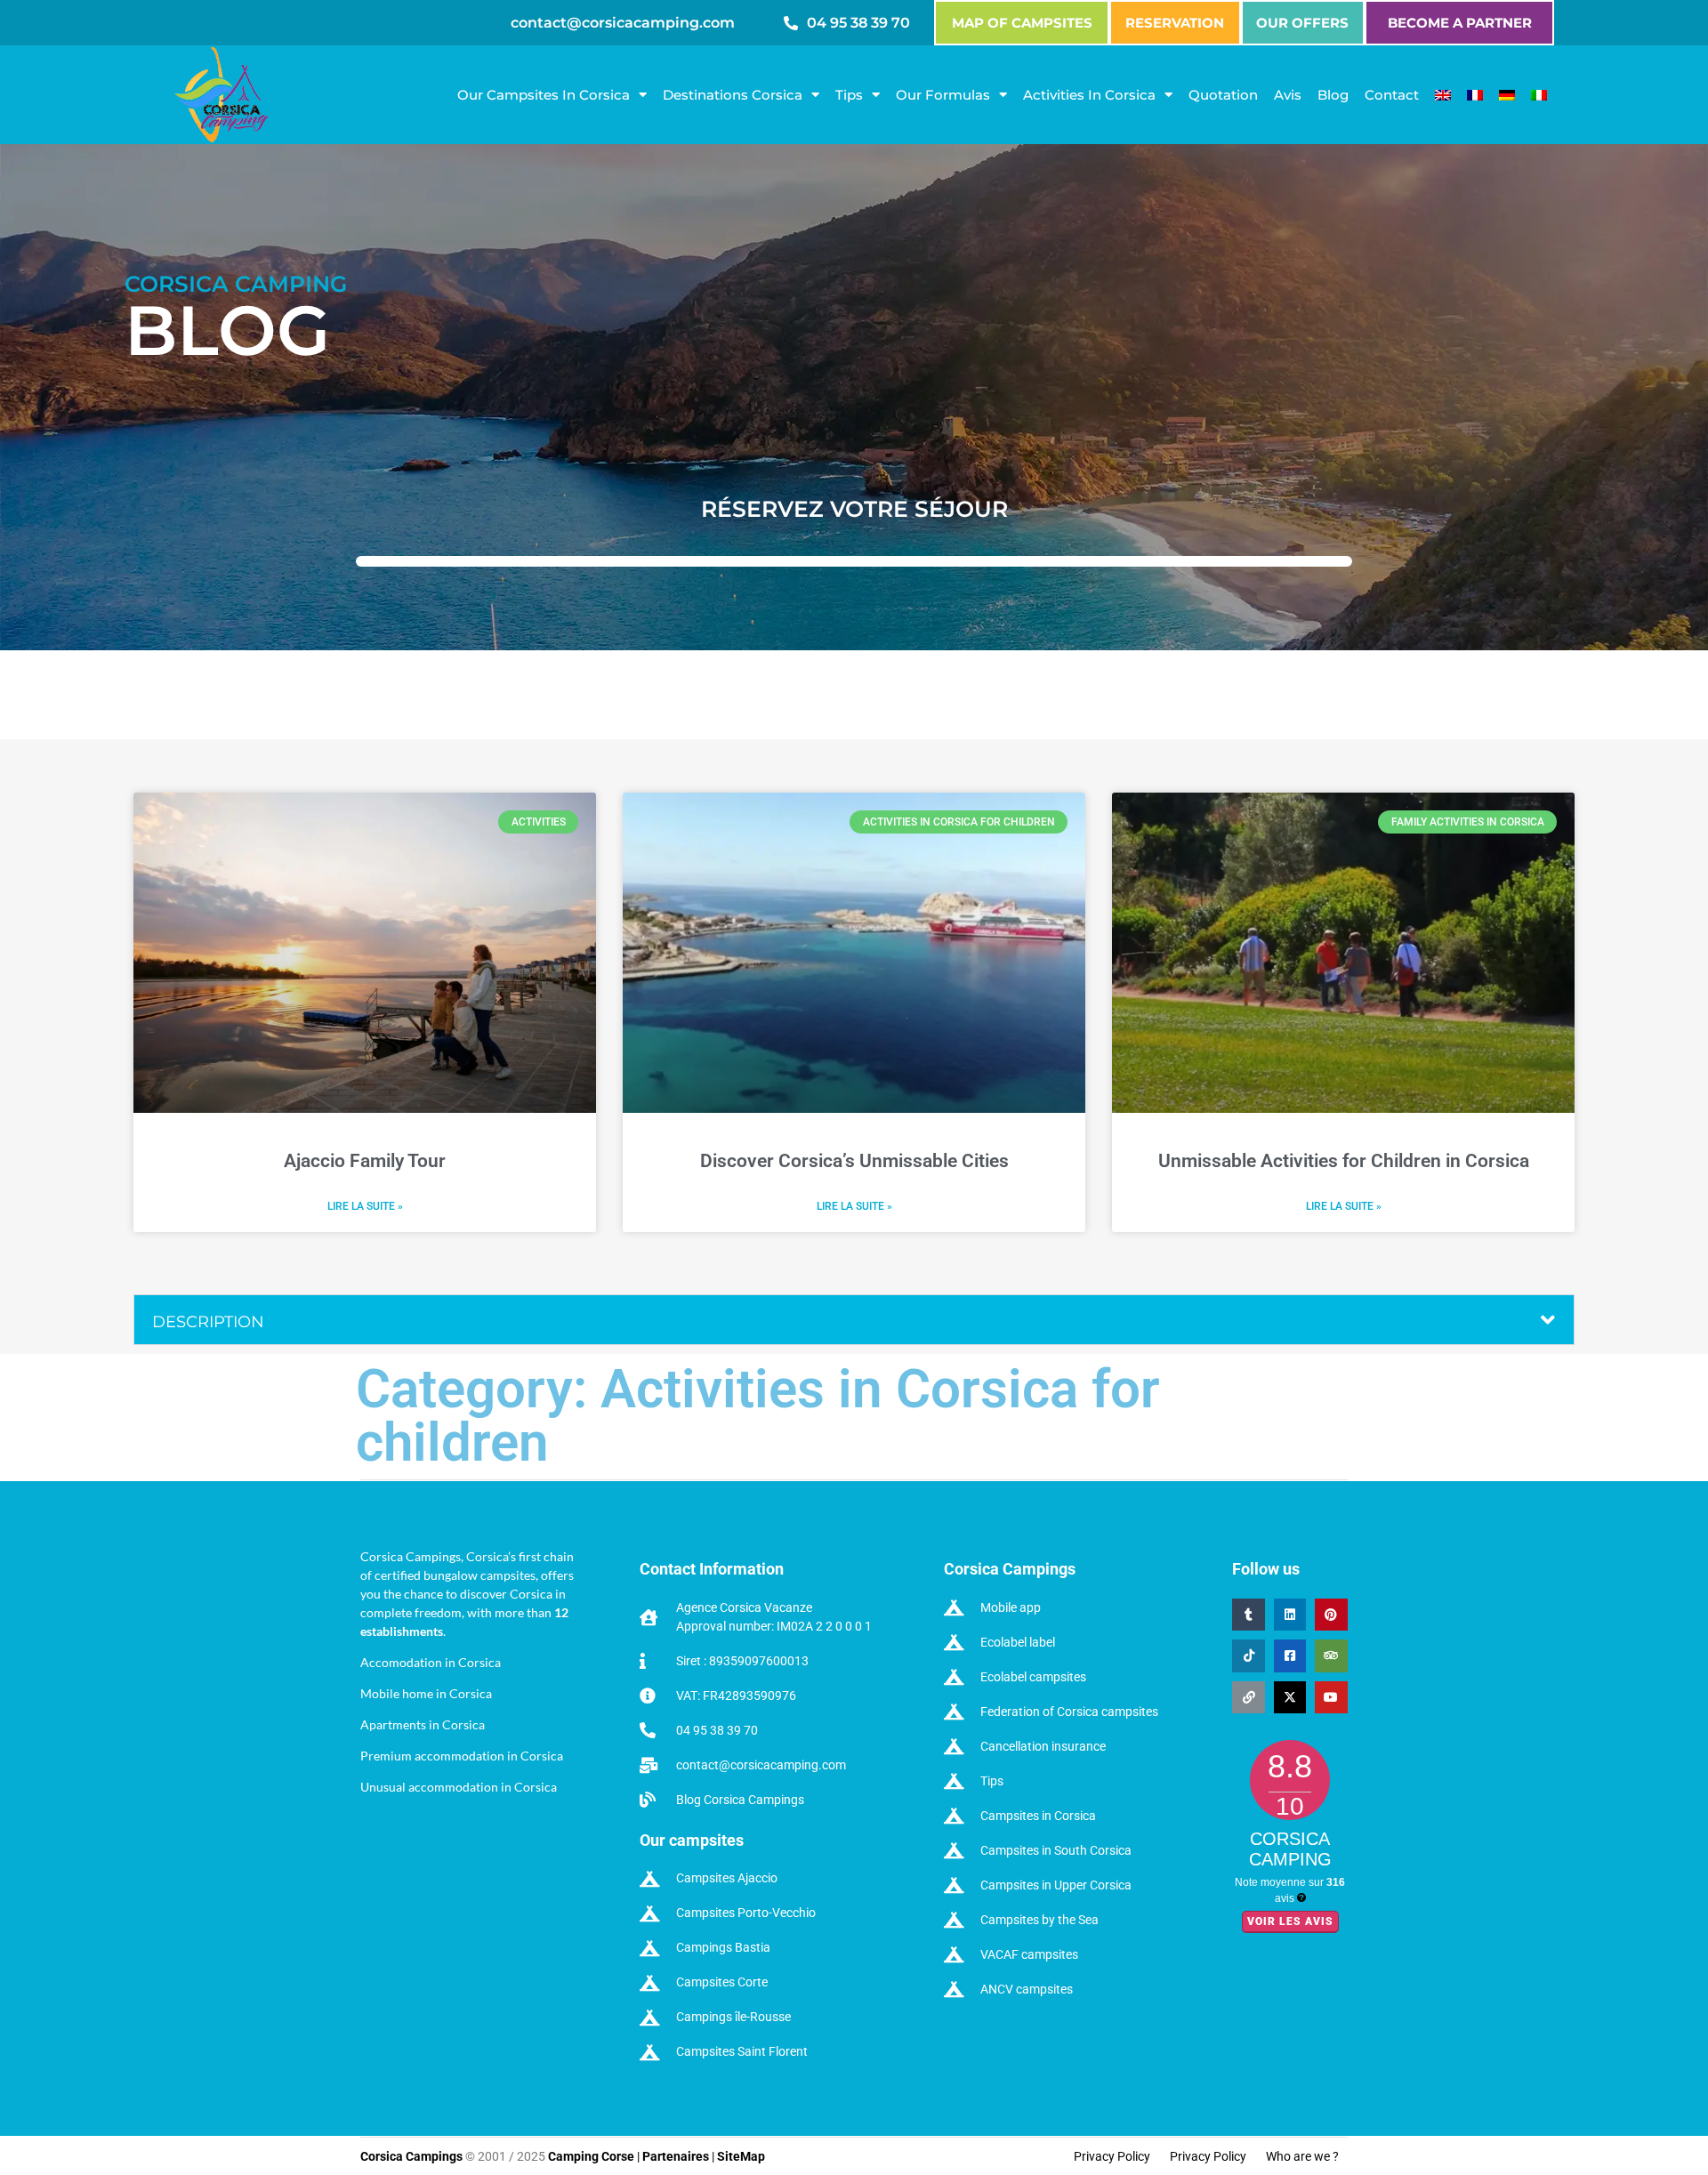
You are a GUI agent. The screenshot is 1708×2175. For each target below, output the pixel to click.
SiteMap (741, 2156)
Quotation (1223, 95)
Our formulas (943, 95)
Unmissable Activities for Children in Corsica (1344, 1161)
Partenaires (676, 2156)
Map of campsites (1022, 23)
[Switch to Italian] (1539, 95)
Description (208, 1322)
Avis (1288, 95)
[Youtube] (1331, 1697)
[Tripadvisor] (1331, 1655)
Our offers (1302, 23)
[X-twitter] (1290, 1697)
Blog (1333, 95)
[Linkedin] (1290, 1615)
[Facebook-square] (1290, 1655)
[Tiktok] (1248, 1655)
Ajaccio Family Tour (365, 1161)
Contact (1392, 95)
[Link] (1248, 1697)
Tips (849, 95)
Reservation (1175, 23)
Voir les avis (1290, 1921)
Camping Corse (591, 2156)
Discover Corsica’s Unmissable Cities (854, 1161)
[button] (854, 1320)
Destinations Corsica (733, 95)
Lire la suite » (365, 1206)
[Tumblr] (1248, 1615)
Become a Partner (1460, 23)
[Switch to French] (1475, 95)
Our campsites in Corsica (544, 95)
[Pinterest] (1331, 1615)
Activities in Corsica (1089, 95)
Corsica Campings (413, 2156)
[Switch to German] (1507, 95)
